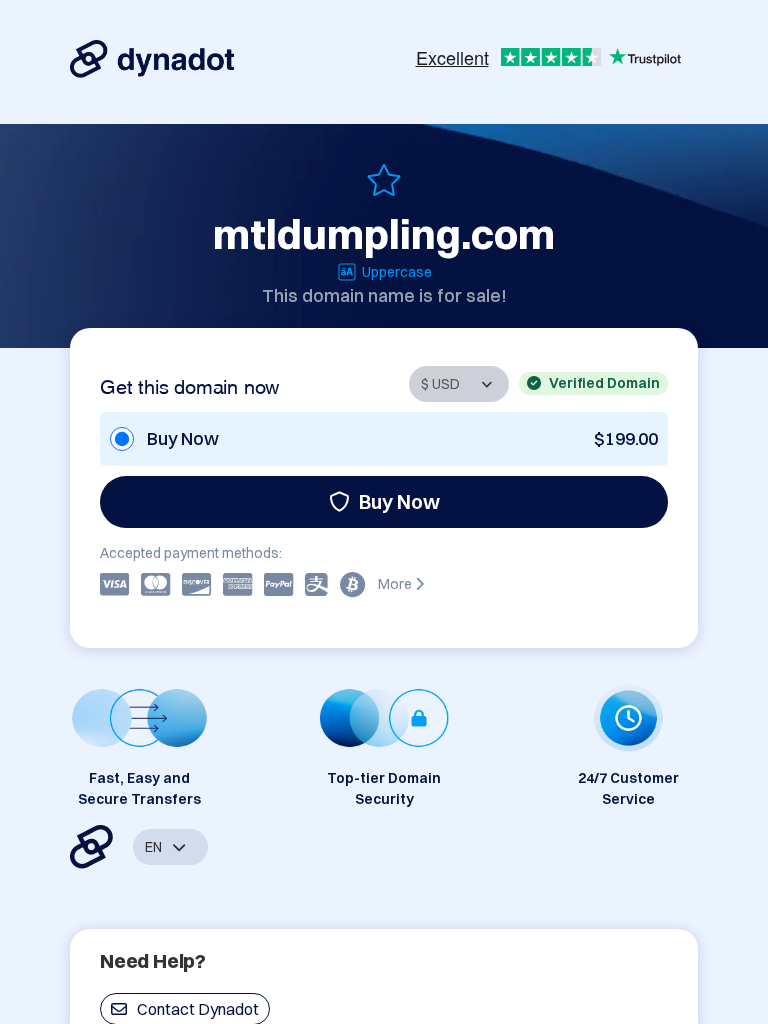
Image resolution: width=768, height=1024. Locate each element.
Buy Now (399, 501)
